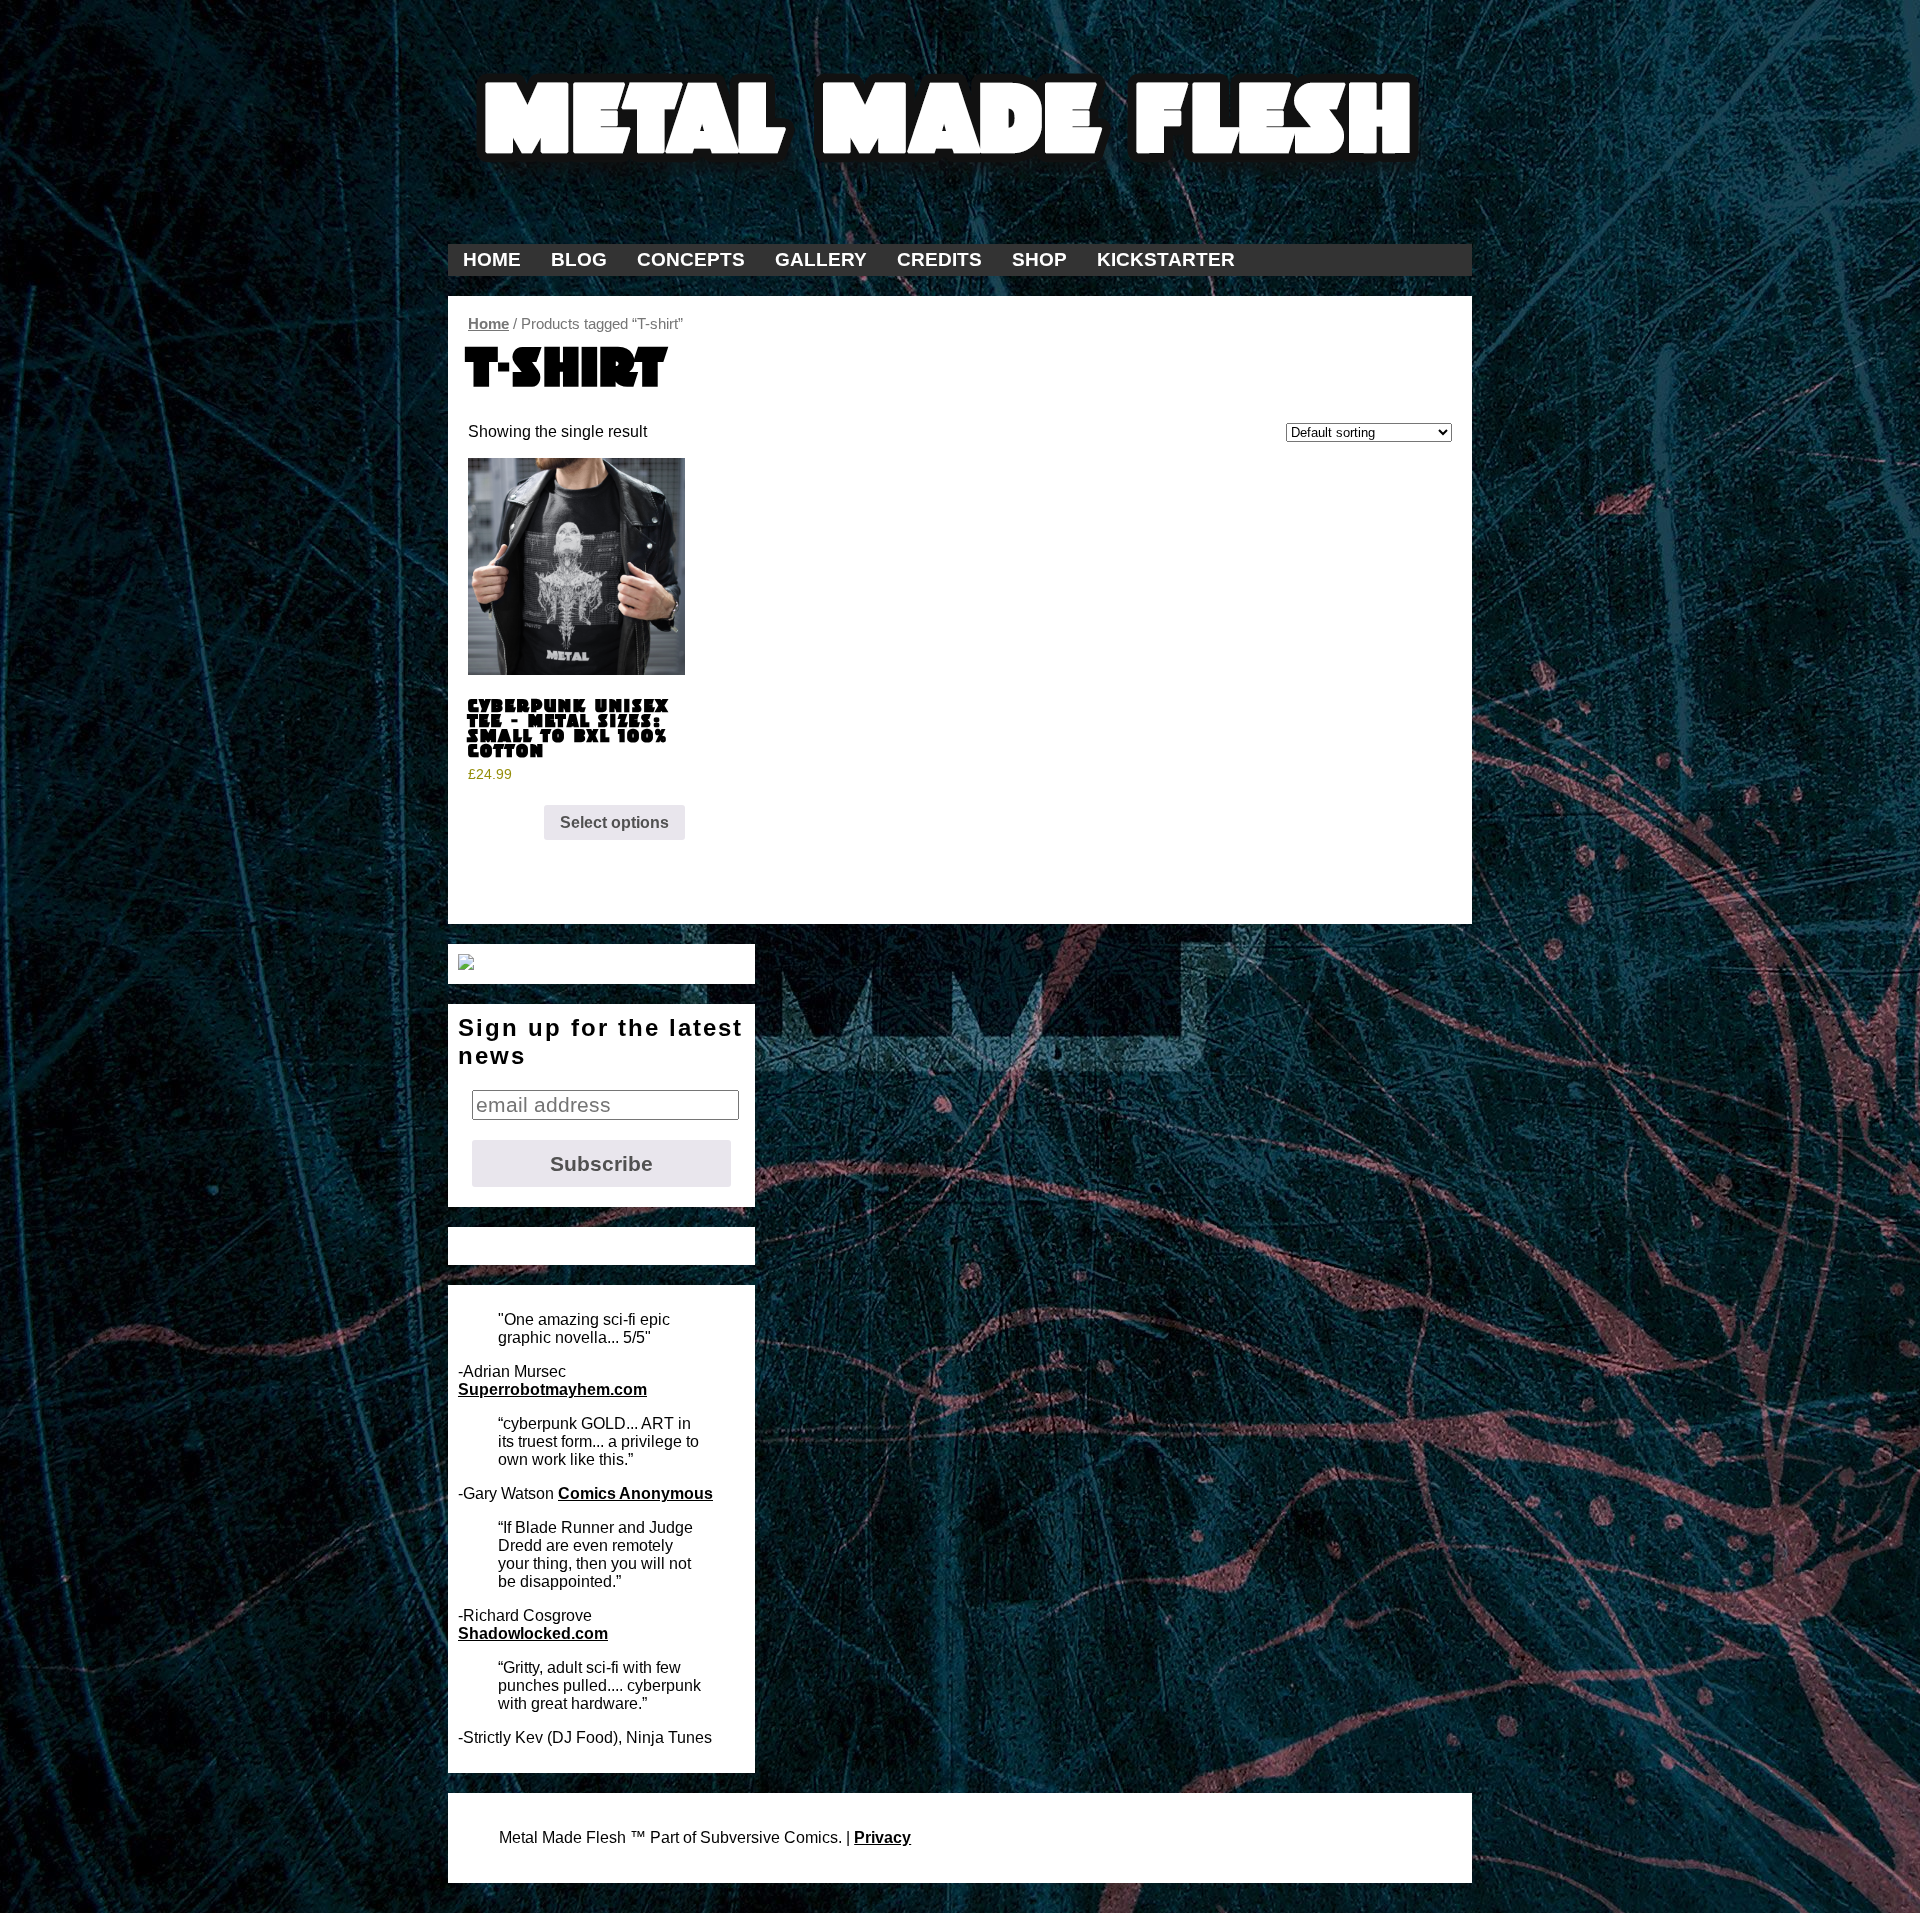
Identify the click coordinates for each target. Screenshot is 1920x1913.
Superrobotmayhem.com (552, 1389)
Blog (579, 259)
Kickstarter (1166, 259)
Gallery (821, 259)
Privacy (882, 1837)
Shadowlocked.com (533, 1633)
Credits (939, 259)
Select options (614, 822)
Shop (1039, 259)
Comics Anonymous (635, 1493)
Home (492, 259)
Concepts (691, 259)
